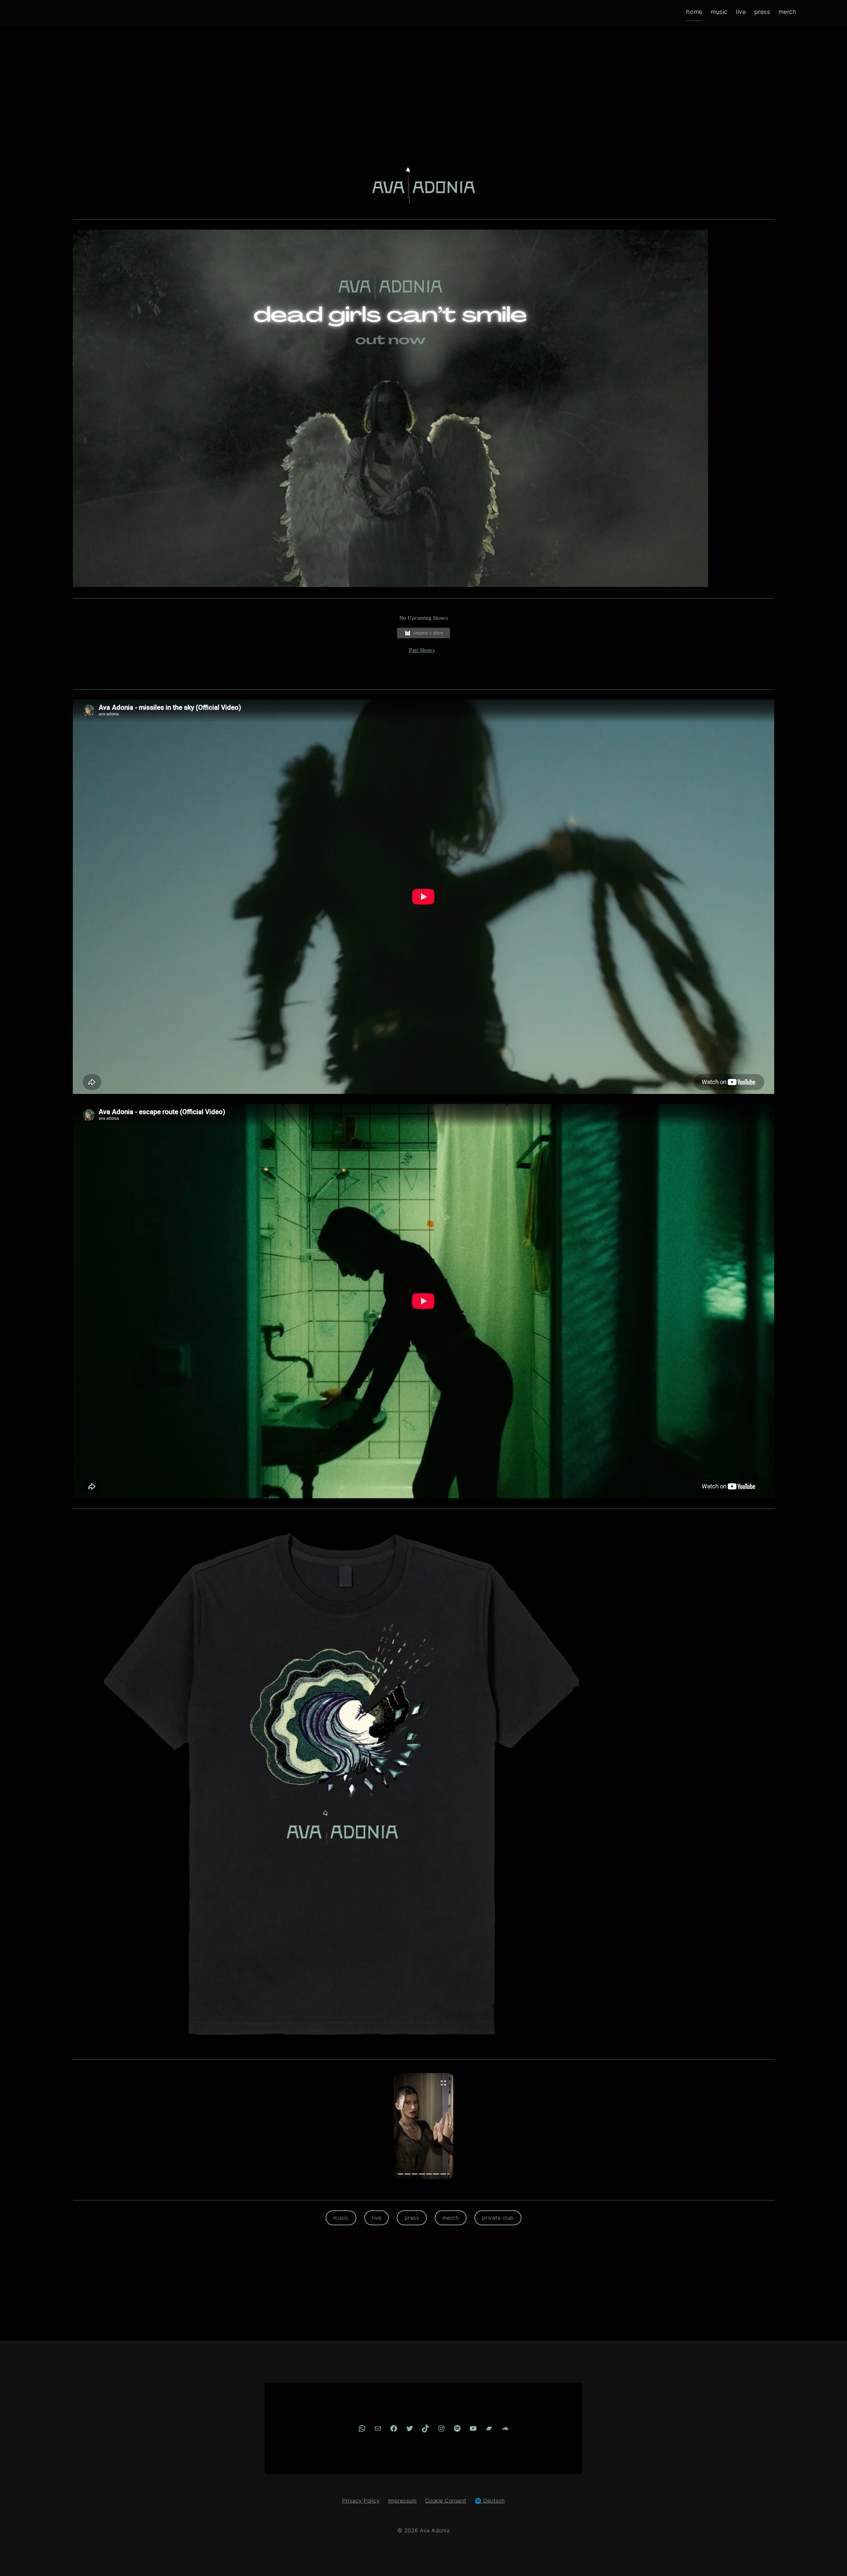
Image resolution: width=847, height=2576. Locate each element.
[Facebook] (394, 2428)
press (412, 2218)
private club (498, 2218)
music (341, 2218)
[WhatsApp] (362, 2428)
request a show (428, 633)
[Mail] (378, 2428)
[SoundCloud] (505, 2428)
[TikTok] (425, 2428)
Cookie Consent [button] (446, 2501)
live (377, 2218)
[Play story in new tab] (423, 2126)
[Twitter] (410, 2428)
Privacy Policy (361, 2501)
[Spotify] (457, 2428)
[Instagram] (441, 2428)
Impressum (402, 2501)
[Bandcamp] (489, 2428)
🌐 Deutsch (490, 2501)
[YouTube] (473, 2428)
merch (451, 2218)
